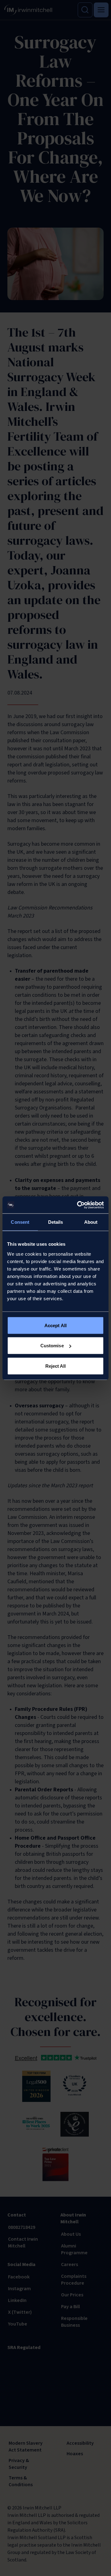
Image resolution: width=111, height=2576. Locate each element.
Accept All (55, 1325)
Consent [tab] (20, 1222)
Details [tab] (56, 1222)
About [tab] (91, 1222)
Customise (52, 1346)
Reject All (56, 1366)
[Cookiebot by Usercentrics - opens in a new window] (78, 1205)
